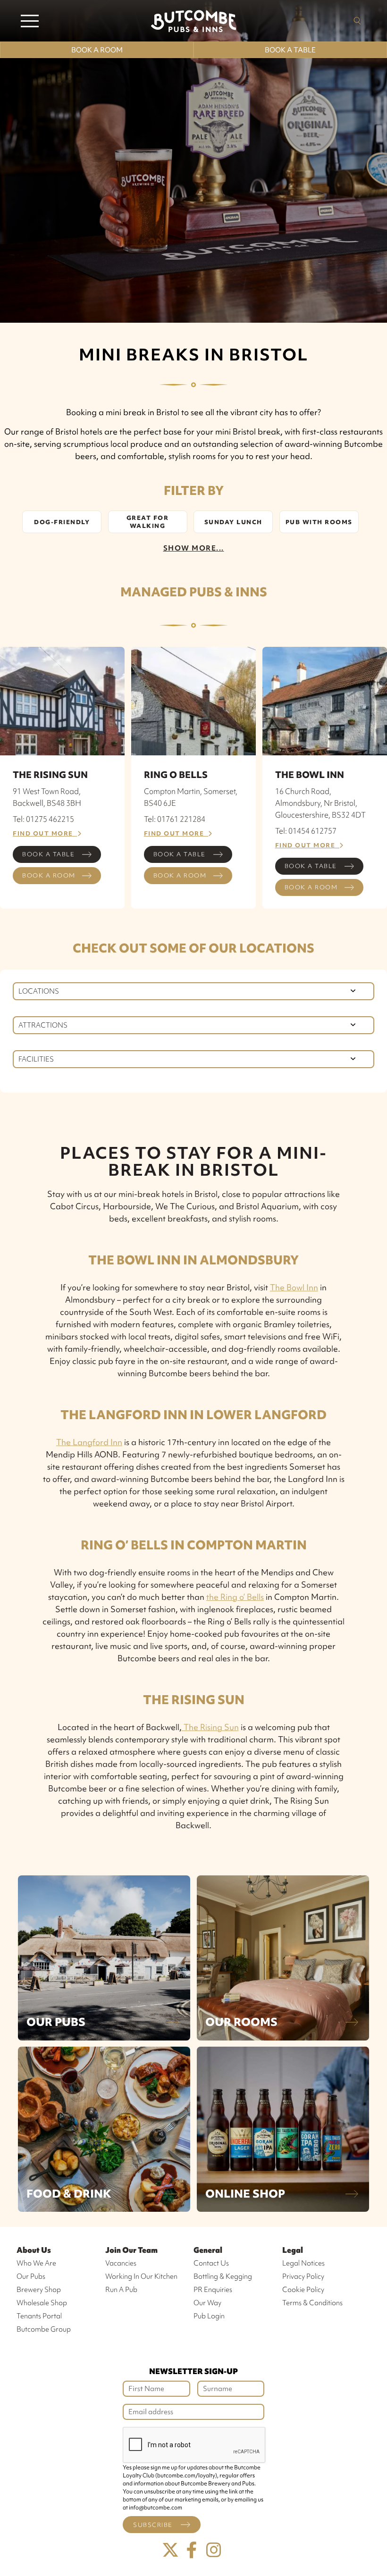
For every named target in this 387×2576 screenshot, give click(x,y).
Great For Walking (148, 522)
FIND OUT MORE (45, 833)
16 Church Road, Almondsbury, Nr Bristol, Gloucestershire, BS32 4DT (320, 803)
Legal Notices (303, 2263)
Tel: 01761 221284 (175, 819)
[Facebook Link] (192, 2550)
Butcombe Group (44, 2329)
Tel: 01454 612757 (306, 831)
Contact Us (211, 2263)
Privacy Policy (303, 2276)
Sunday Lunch (233, 522)
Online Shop (245, 2194)
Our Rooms (241, 2022)
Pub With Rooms (319, 522)
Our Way (207, 2303)
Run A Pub (121, 2290)
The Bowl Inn (294, 1287)
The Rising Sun (210, 1727)
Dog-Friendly (62, 522)
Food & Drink (69, 2194)
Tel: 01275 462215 (43, 819)
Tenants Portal (39, 2316)
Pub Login (209, 2316)
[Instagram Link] (214, 2550)
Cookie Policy (303, 2290)
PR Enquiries (213, 2290)
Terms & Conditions (312, 2303)
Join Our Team (131, 2250)
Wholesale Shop (42, 2303)
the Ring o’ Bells (235, 1597)
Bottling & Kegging (223, 2276)
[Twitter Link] (170, 2550)
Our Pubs (56, 2022)
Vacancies (121, 2263)
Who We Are (36, 2263)
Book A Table (290, 50)
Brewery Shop (39, 2290)
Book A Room (97, 50)
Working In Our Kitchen (141, 2276)
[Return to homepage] (193, 21)
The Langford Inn (89, 1442)
